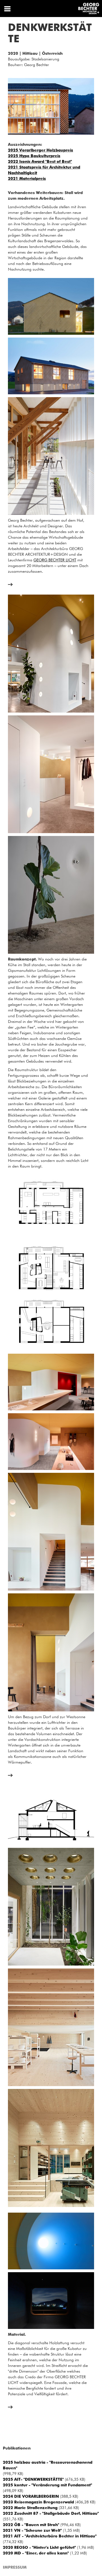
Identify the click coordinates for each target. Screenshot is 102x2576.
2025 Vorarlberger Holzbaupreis (41, 150)
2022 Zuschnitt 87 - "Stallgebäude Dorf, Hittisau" (51, 2514)
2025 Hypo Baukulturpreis (34, 156)
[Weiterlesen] (10, 585)
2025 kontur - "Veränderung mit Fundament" (47, 2485)
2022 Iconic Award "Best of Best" (40, 162)
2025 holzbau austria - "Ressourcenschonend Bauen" (48, 2465)
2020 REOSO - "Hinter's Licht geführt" (39, 2548)
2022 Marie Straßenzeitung (30, 2508)
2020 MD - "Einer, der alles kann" (36, 2553)
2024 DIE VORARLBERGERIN (31, 2497)
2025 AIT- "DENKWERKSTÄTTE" (33, 2480)
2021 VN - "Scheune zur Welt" (32, 2531)
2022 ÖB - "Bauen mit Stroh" (31, 2525)
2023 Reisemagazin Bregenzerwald (38, 2502)
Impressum (15, 2567)
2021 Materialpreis (27, 179)
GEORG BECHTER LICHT (55, 560)
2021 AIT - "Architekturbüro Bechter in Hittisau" (50, 2536)
